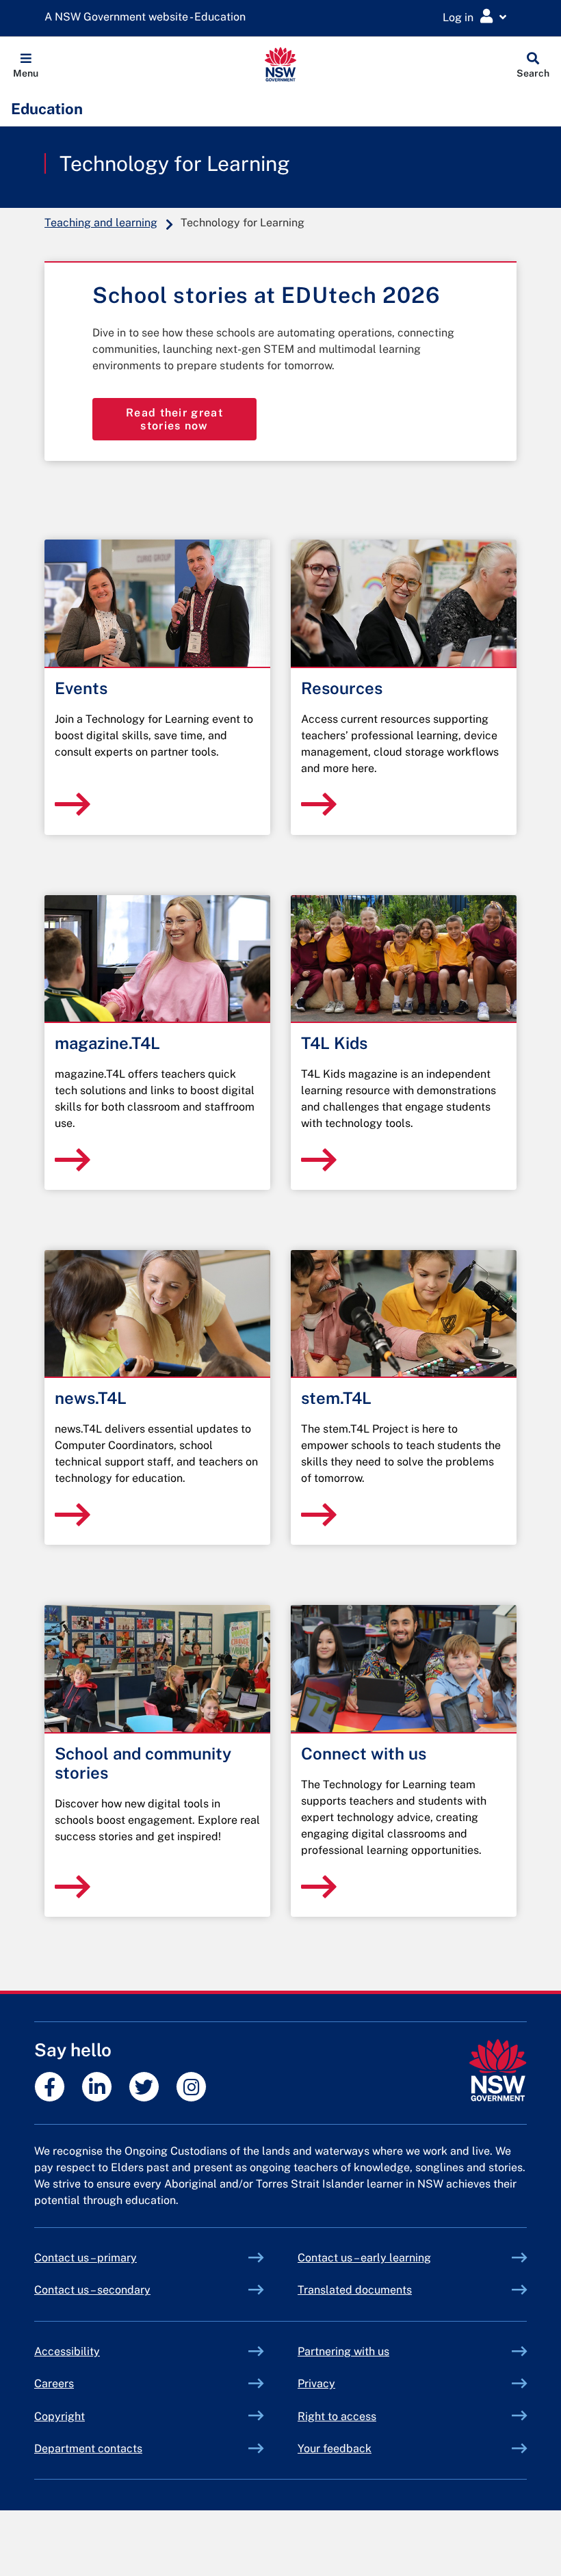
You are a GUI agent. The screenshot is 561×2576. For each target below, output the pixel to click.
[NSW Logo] (281, 64)
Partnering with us (343, 2351)
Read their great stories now (174, 419)
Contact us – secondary (92, 2290)
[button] (26, 64)
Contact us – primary (86, 2258)
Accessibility (67, 2351)
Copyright (60, 2416)
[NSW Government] (498, 2070)
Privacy (316, 2384)
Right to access (337, 2416)
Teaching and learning (101, 223)
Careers (54, 2384)
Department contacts (88, 2448)
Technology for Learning (175, 163)
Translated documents (355, 2290)
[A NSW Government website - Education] (148, 17)
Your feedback (335, 2448)
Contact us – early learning (364, 2258)
